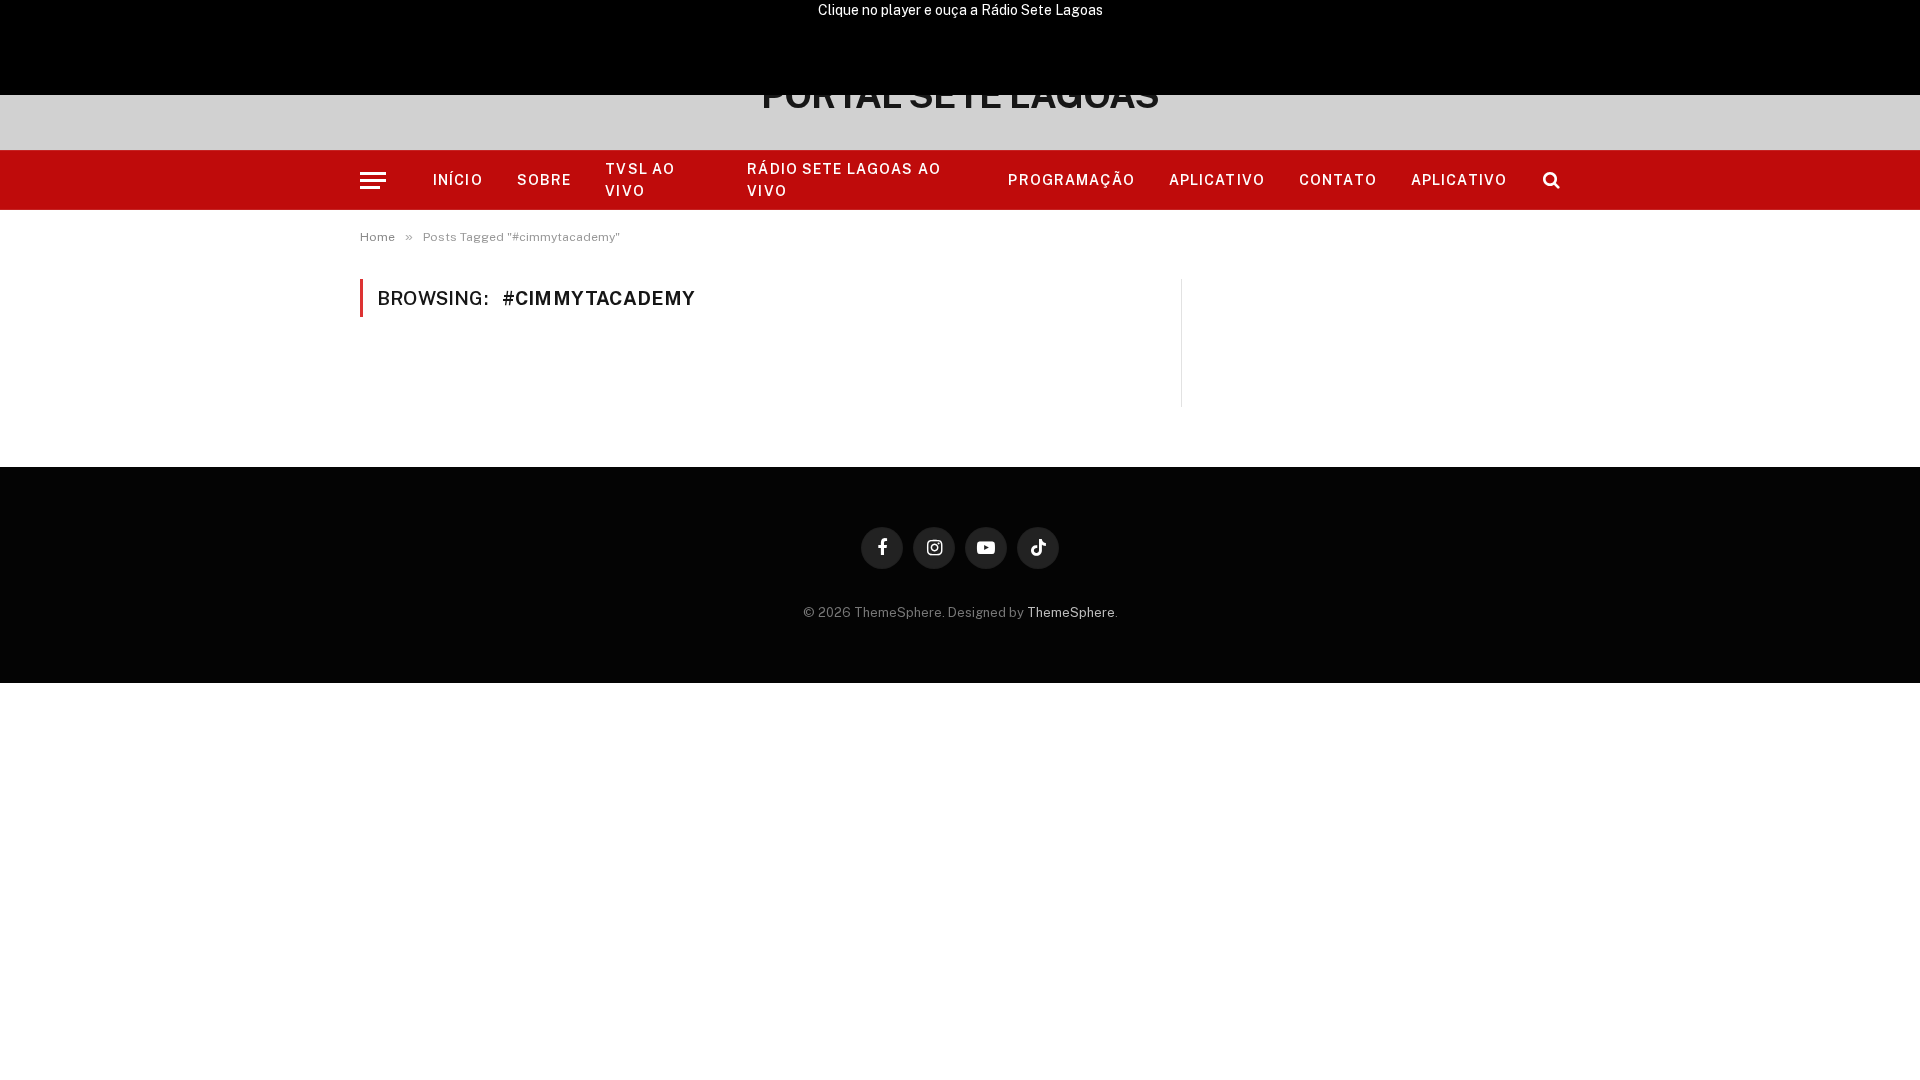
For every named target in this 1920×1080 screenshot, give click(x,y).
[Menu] (373, 180)
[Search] (1549, 180)
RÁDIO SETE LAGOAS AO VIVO (843, 180)
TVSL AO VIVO (640, 180)
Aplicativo (1217, 180)
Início (458, 180)
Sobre (544, 180)
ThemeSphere (1071, 612)
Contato (1338, 180)
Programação (1071, 180)
